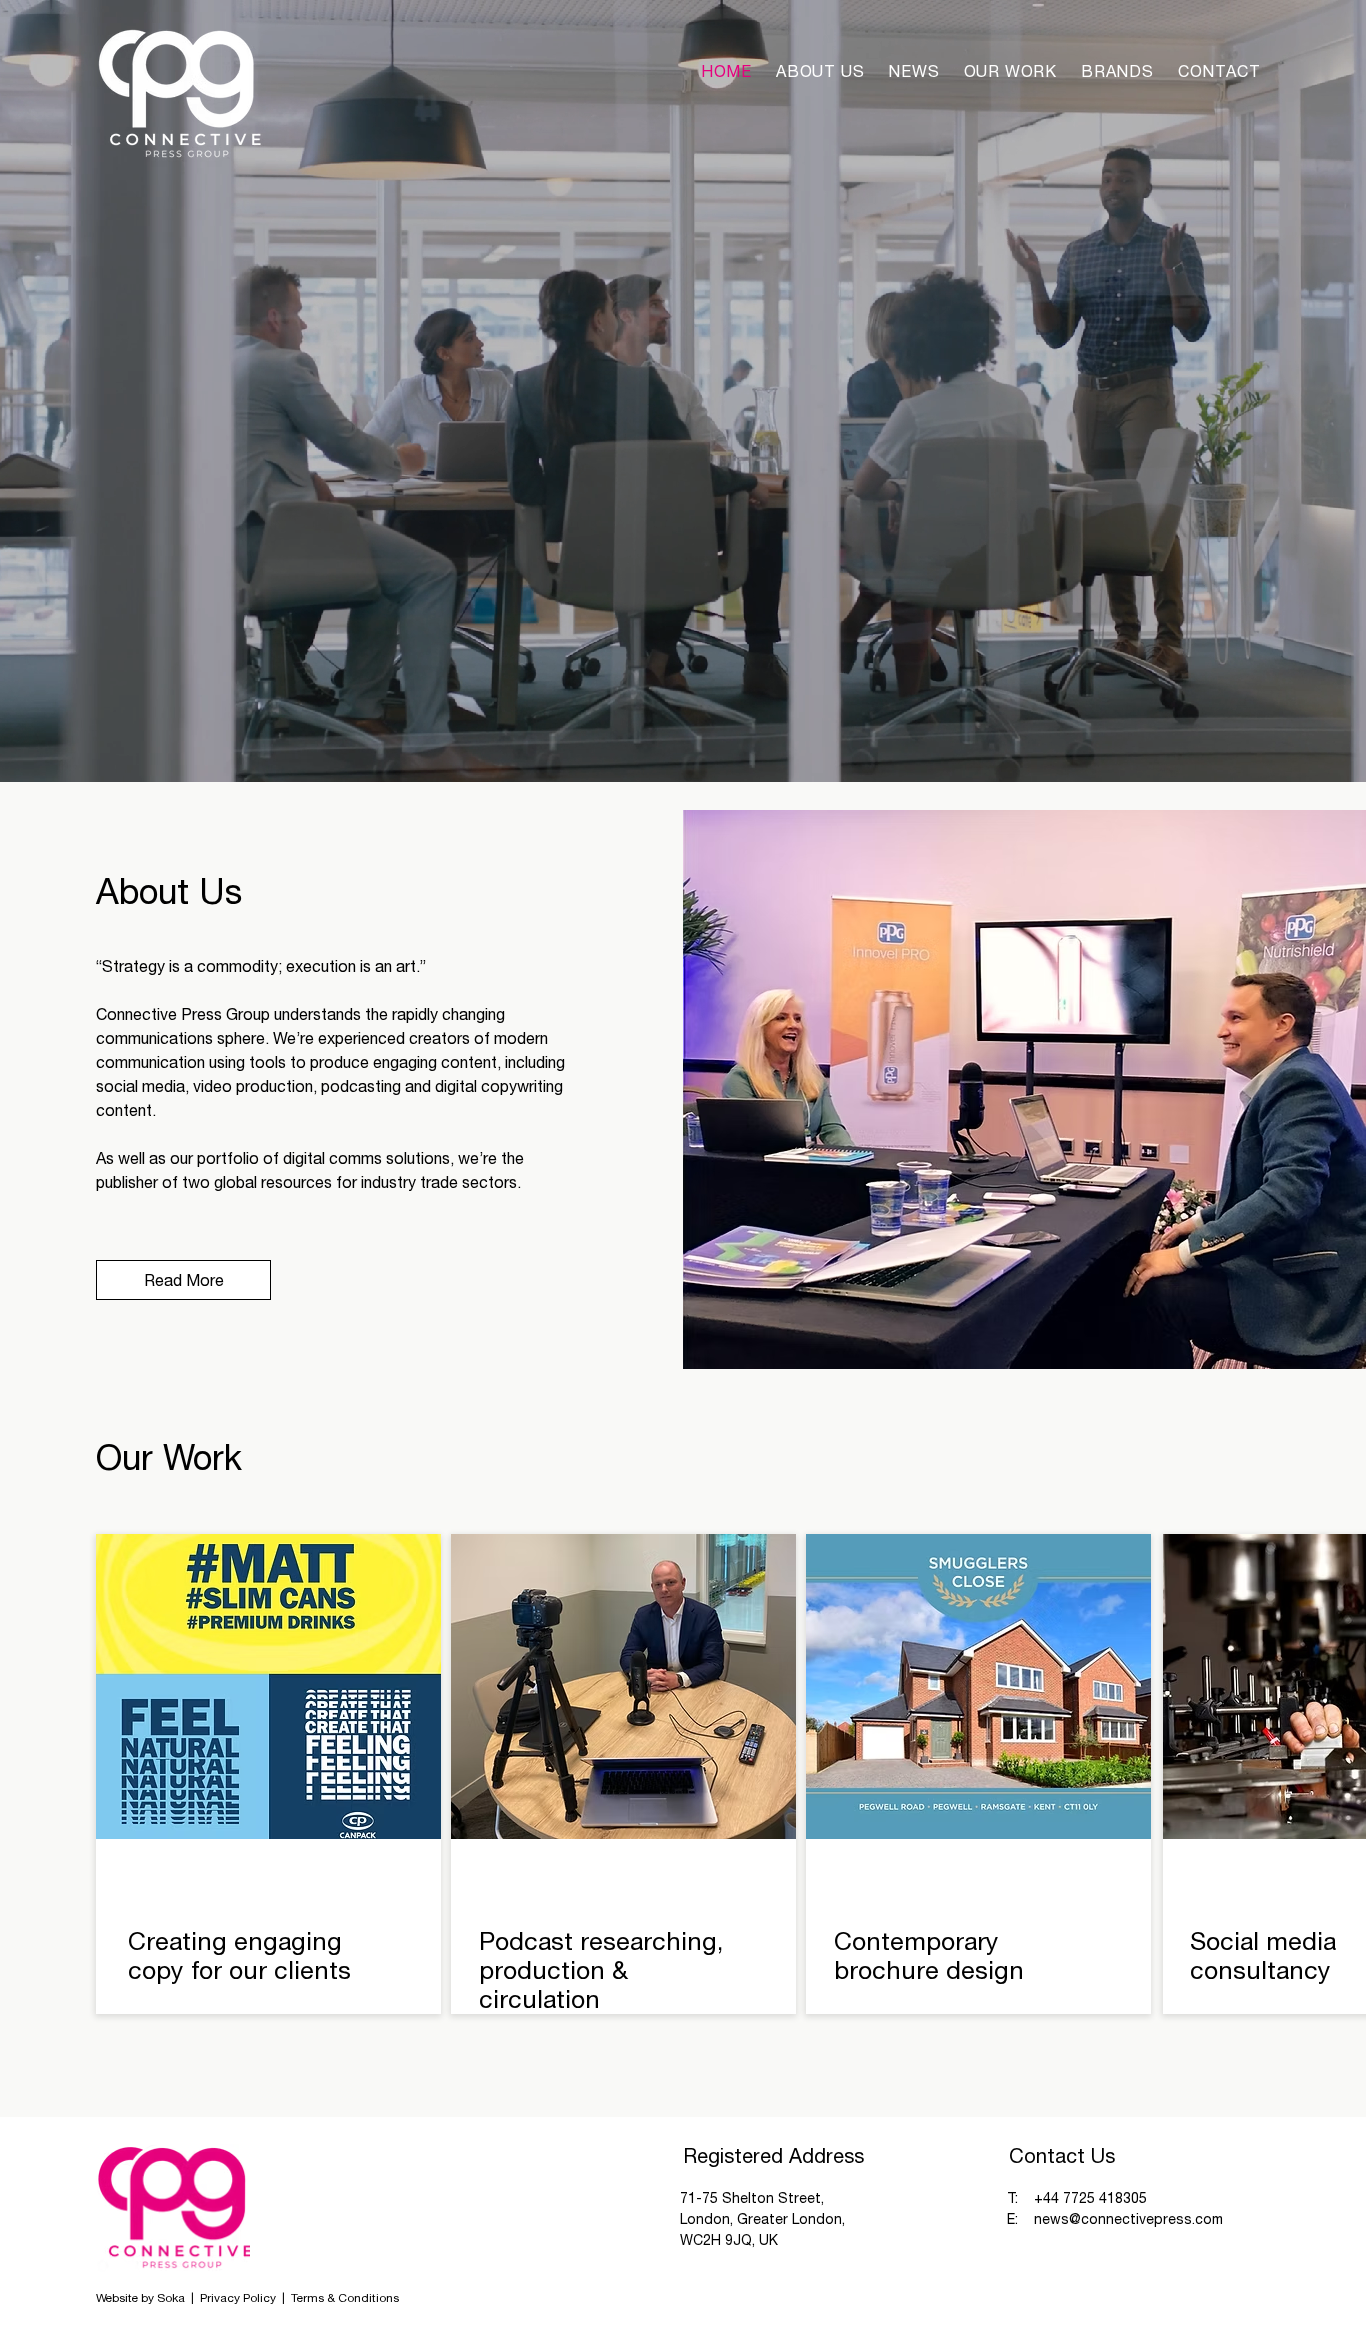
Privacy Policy (239, 2298)
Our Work (169, 1457)
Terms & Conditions (345, 2298)
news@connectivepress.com (1128, 2219)
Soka (171, 2298)
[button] (1117, 71)
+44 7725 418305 (1090, 2198)
